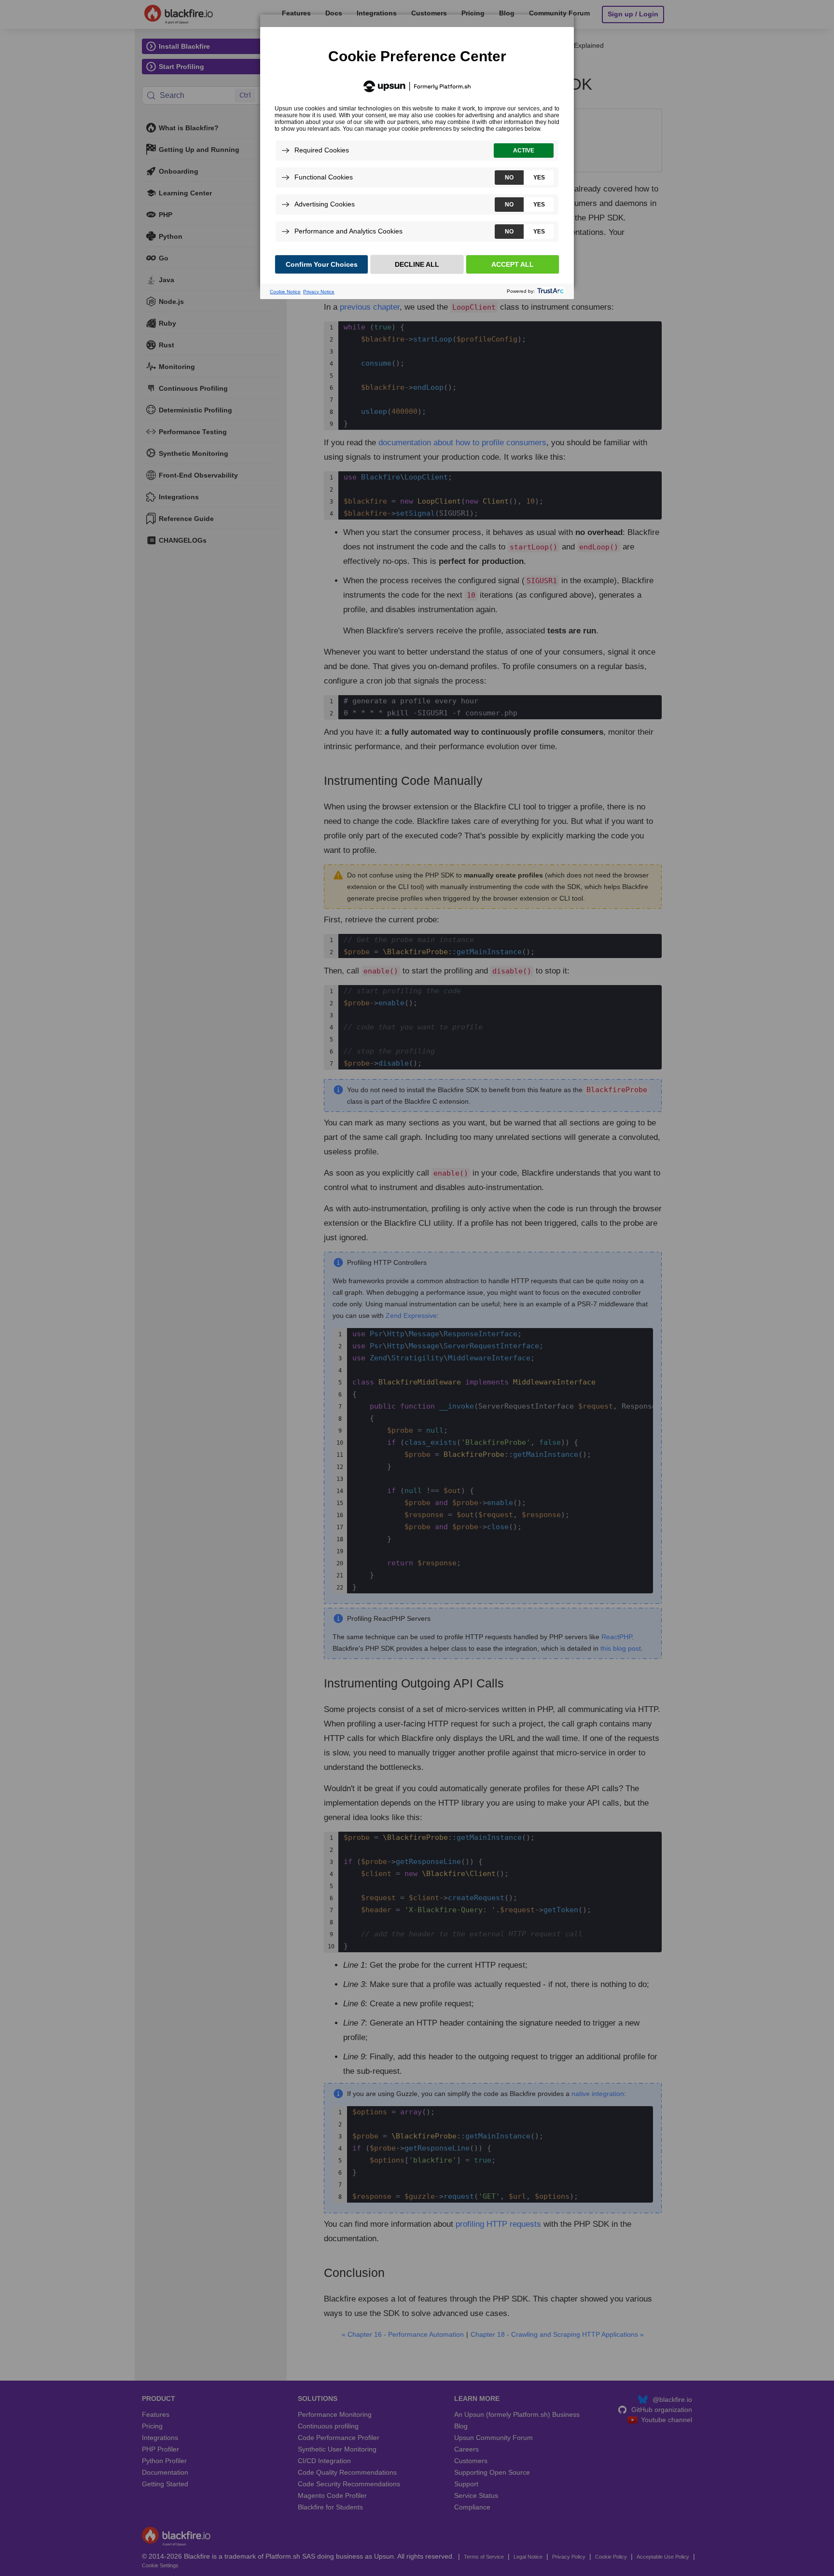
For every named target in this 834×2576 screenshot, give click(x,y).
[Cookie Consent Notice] (417, 163)
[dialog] (417, 151)
